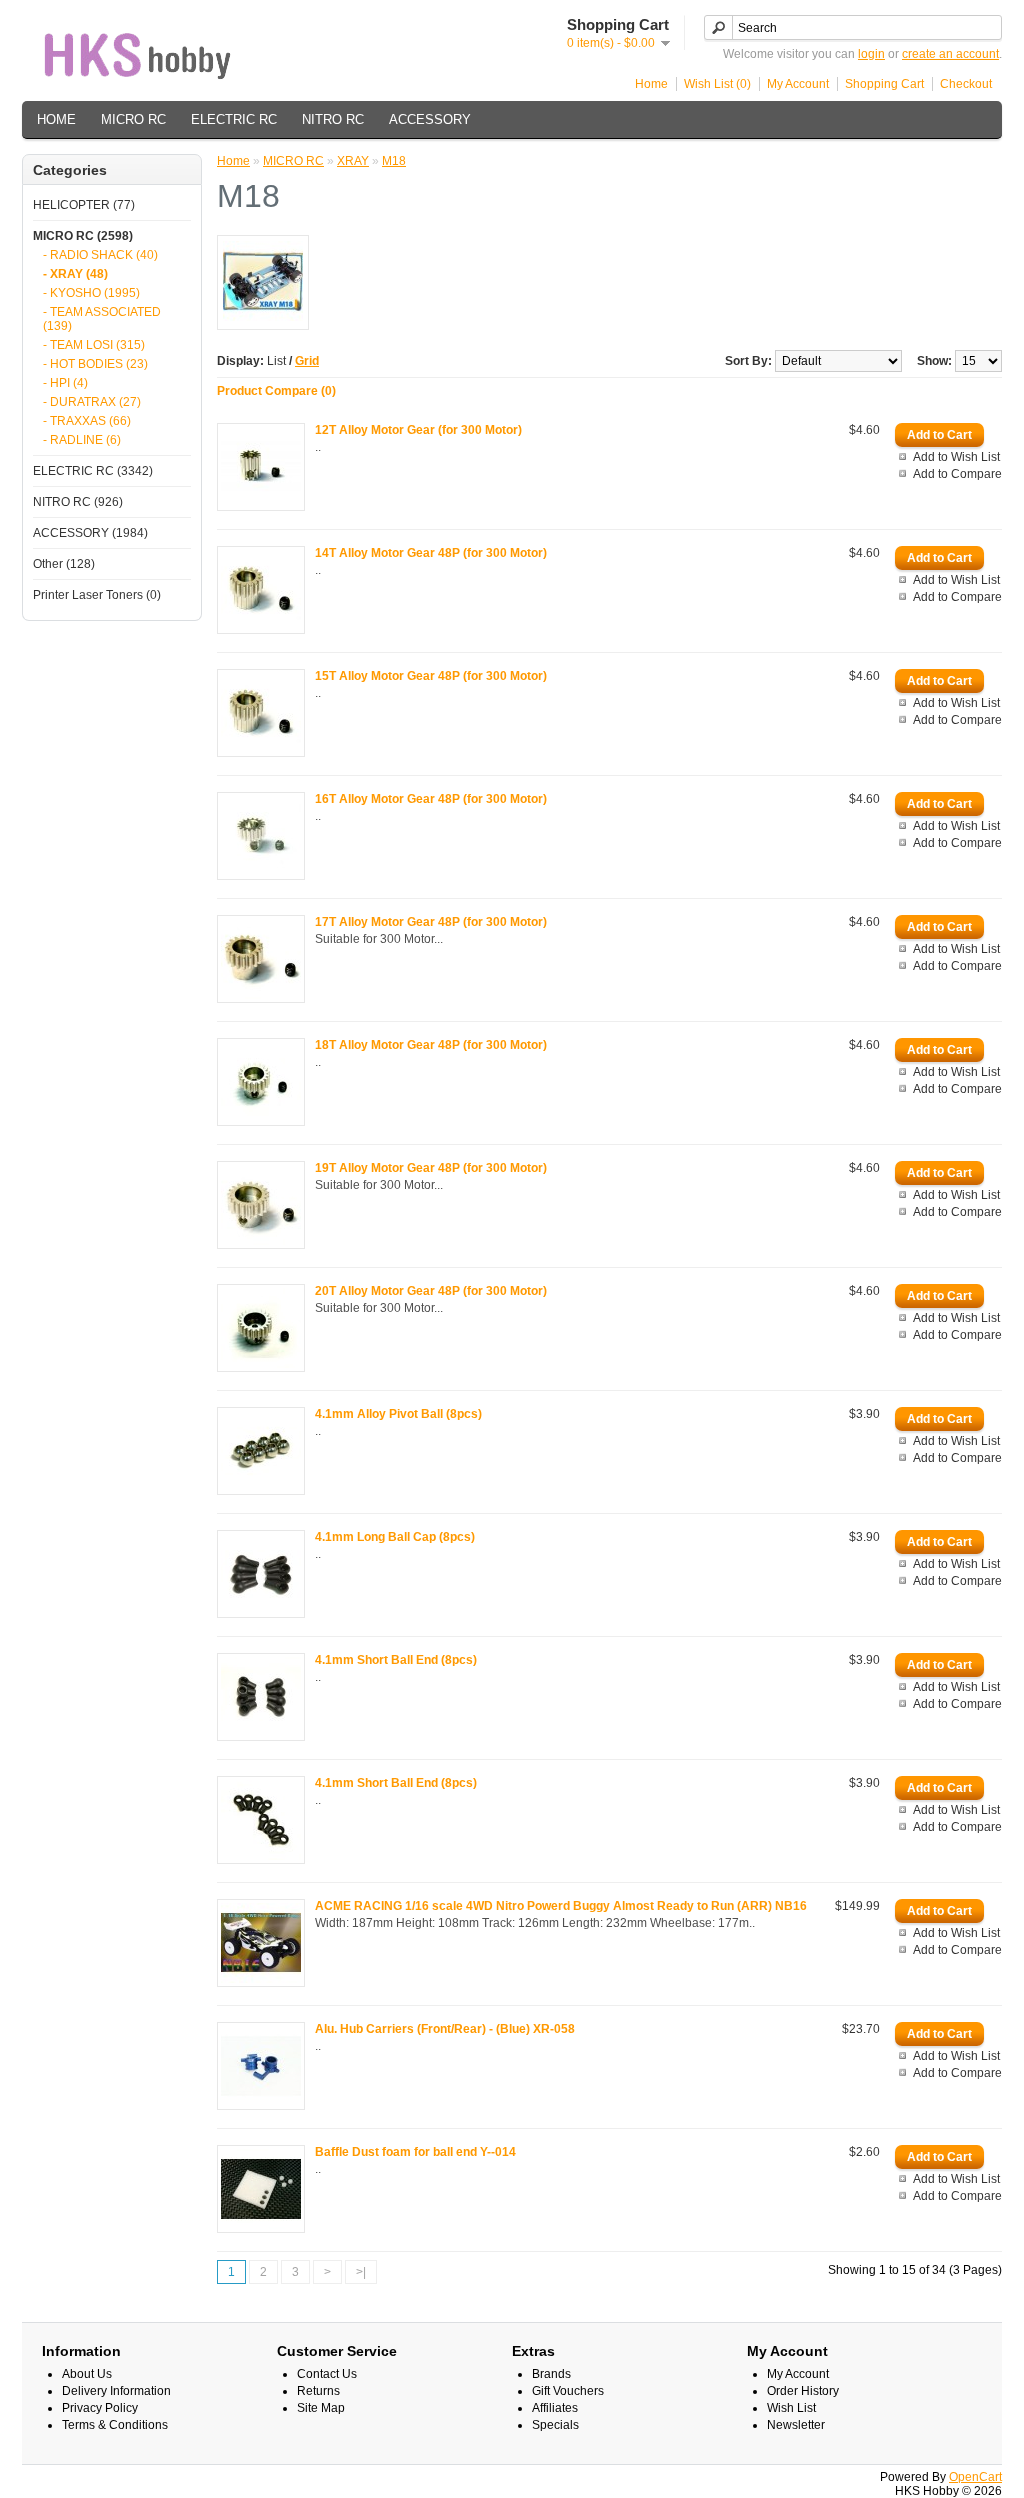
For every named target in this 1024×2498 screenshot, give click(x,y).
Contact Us (327, 2374)
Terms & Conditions (115, 2425)
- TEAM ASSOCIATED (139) (102, 319)
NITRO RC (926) (78, 502)
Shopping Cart (884, 84)
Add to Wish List (956, 457)
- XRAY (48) (75, 274)
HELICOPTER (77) (84, 205)
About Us (87, 2374)
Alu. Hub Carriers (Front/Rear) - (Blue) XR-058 (445, 2029)
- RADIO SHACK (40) (100, 255)
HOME (56, 119)
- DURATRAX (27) (92, 402)
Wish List (791, 2408)
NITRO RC (333, 119)
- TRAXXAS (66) (87, 421)
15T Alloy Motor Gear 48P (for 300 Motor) (431, 676)
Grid (307, 361)
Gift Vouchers (568, 2391)
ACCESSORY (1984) (90, 533)
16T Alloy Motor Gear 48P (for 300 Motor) (431, 799)
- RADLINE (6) (82, 440)
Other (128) (64, 564)
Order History (803, 2391)
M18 (394, 161)
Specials (555, 2425)
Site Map (321, 2408)
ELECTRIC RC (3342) (93, 471)
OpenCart (975, 2477)
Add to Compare (957, 474)
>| (361, 2272)
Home (651, 84)
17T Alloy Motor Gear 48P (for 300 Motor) (431, 922)
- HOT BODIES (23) (95, 364)
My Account (798, 84)
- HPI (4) (65, 383)
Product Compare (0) (276, 391)
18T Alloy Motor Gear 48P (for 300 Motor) (431, 1045)
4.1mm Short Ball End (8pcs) (396, 1660)
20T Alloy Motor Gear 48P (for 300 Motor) (431, 1291)
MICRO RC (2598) (83, 236)
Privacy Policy (100, 2408)
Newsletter (796, 2425)
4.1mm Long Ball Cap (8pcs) (395, 1537)
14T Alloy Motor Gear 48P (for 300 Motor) (431, 553)
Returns (318, 2391)
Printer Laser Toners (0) (97, 595)
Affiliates (555, 2408)
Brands (551, 2374)
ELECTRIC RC (234, 119)
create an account (950, 54)
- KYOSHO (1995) (91, 293)
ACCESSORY (430, 119)
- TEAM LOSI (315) (94, 345)
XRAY (353, 161)
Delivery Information (116, 2391)
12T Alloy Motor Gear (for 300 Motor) (418, 430)
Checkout (966, 84)
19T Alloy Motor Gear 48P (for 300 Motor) (431, 1168)
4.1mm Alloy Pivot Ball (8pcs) (398, 1414)
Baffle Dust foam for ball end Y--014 (415, 2152)
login (871, 54)
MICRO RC (133, 119)
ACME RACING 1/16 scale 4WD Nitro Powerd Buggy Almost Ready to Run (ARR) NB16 (561, 1906)
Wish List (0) (717, 84)
